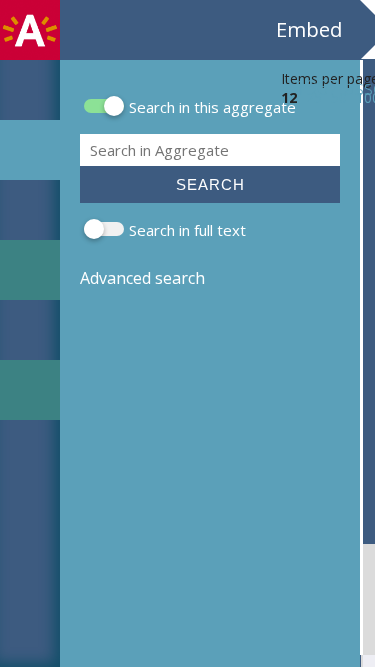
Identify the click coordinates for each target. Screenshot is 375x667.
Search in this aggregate (212, 107)
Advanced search (142, 278)
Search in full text (187, 230)
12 (289, 97)
